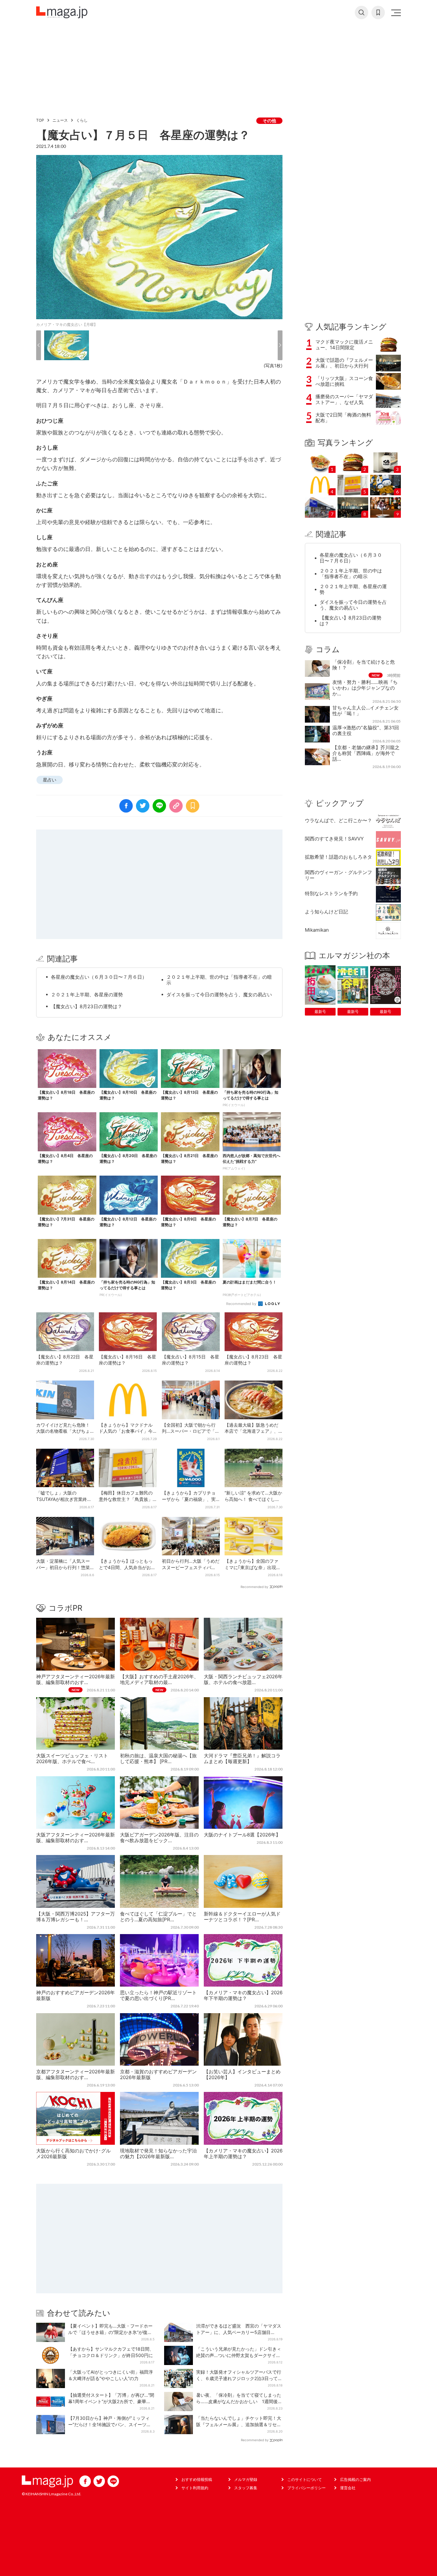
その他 (269, 121)
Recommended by (242, 1304)
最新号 (320, 1012)
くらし (82, 120)
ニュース (60, 120)
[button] (39, 345)
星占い (50, 780)
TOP (40, 120)
